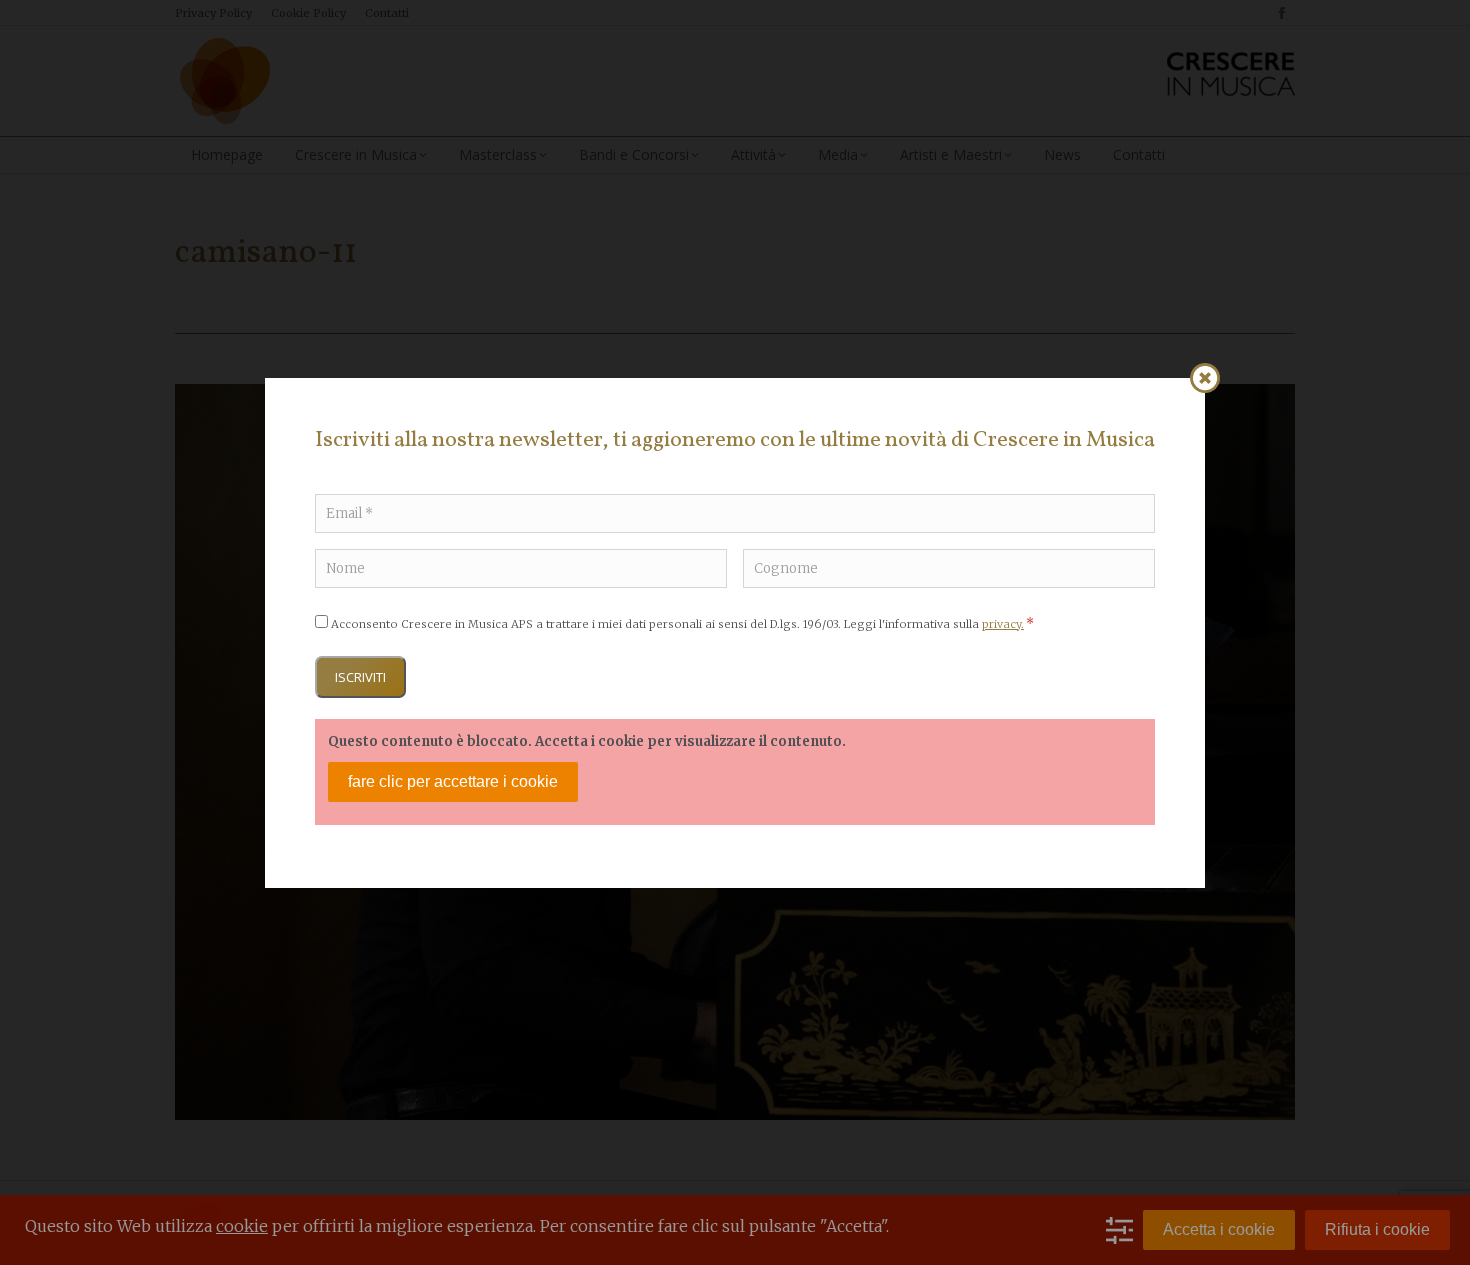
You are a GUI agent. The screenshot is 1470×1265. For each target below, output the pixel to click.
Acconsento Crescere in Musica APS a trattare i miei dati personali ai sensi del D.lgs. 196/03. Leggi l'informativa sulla (682, 624)
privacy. (1003, 624)
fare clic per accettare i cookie (453, 781)
